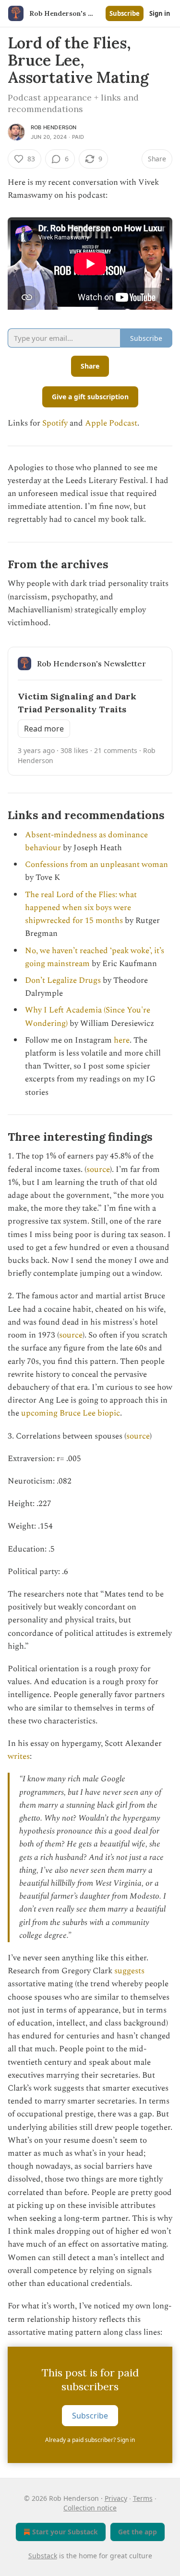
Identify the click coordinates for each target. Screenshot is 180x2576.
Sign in (160, 13)
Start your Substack (65, 2532)
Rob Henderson (54, 127)
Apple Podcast (111, 423)
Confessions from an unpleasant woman (96, 865)
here (122, 1040)
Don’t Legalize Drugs (63, 980)
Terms (143, 2498)
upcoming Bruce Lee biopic (71, 1413)
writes (19, 1756)
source (98, 1170)
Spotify (55, 423)
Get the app (138, 2532)
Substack (43, 2556)
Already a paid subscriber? (90, 2440)
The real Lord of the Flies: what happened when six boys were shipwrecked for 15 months (81, 908)
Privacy (116, 2498)
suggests (129, 1971)
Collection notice (90, 2508)
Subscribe (125, 13)
